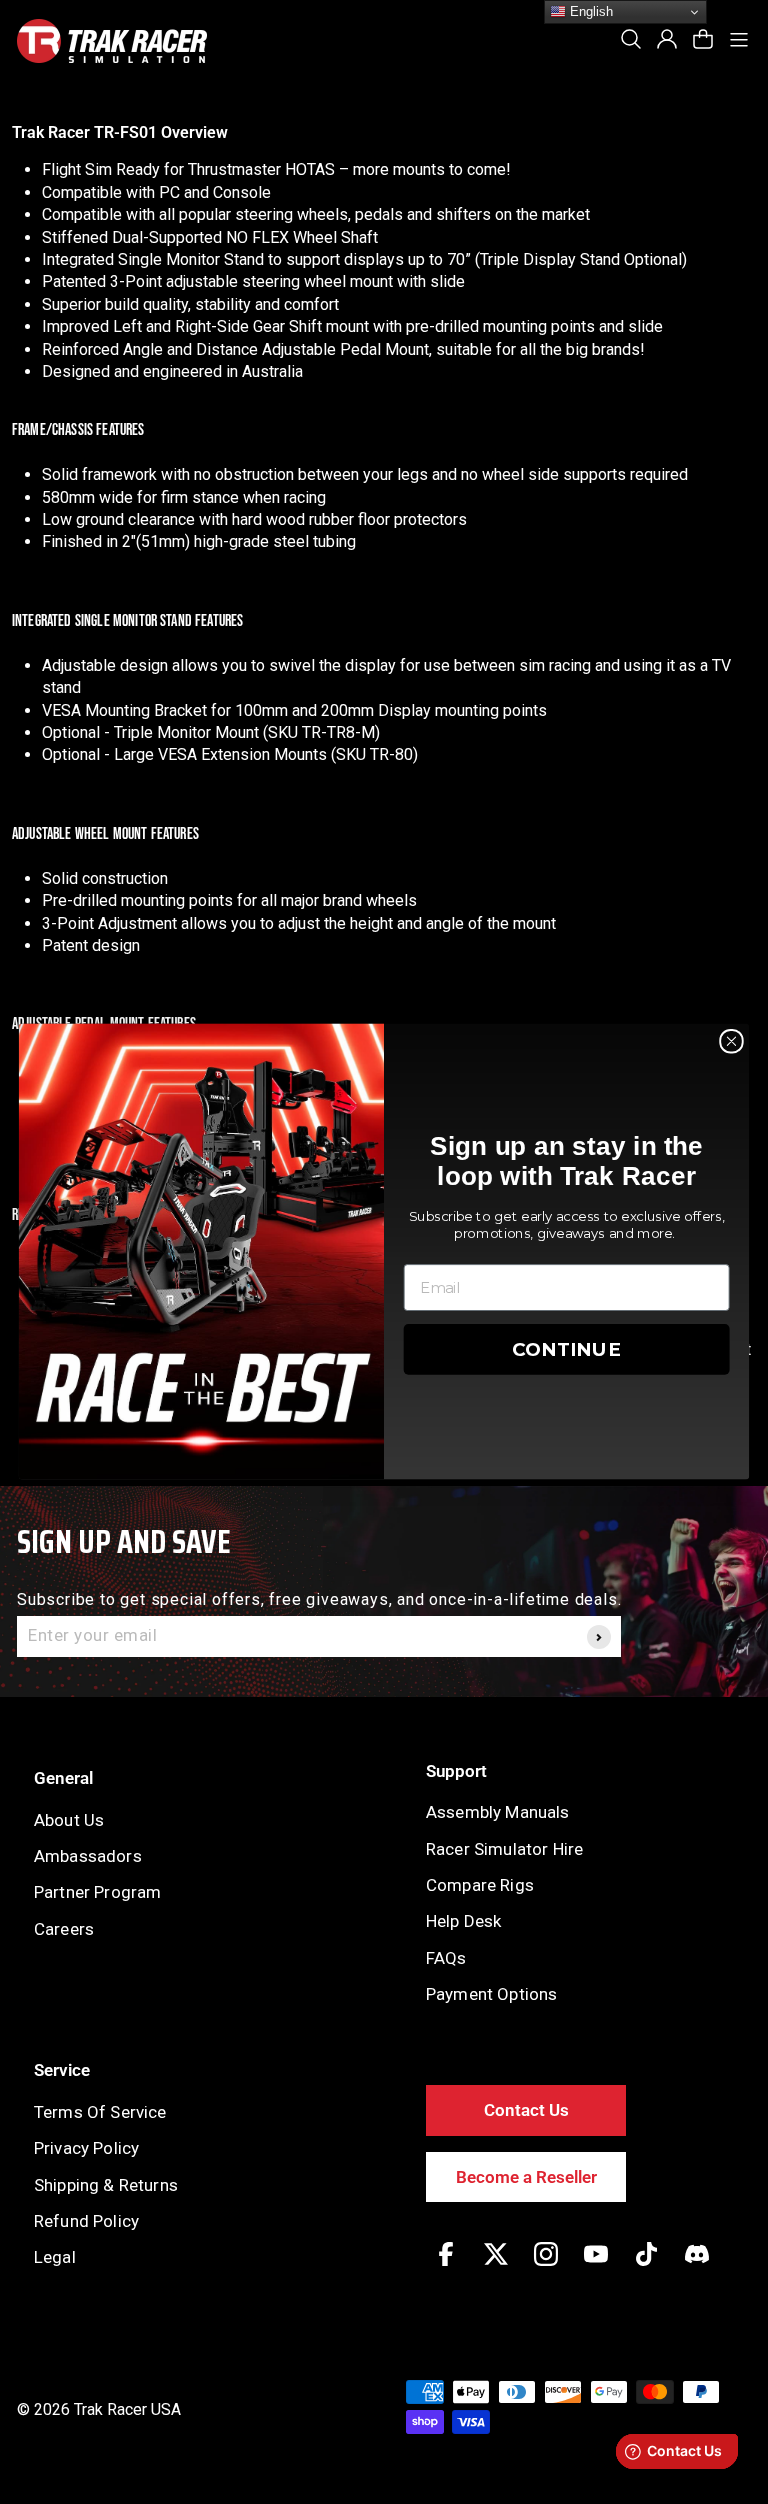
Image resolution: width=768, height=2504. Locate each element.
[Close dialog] (731, 1041)
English (589, 11)
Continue (567, 1350)
